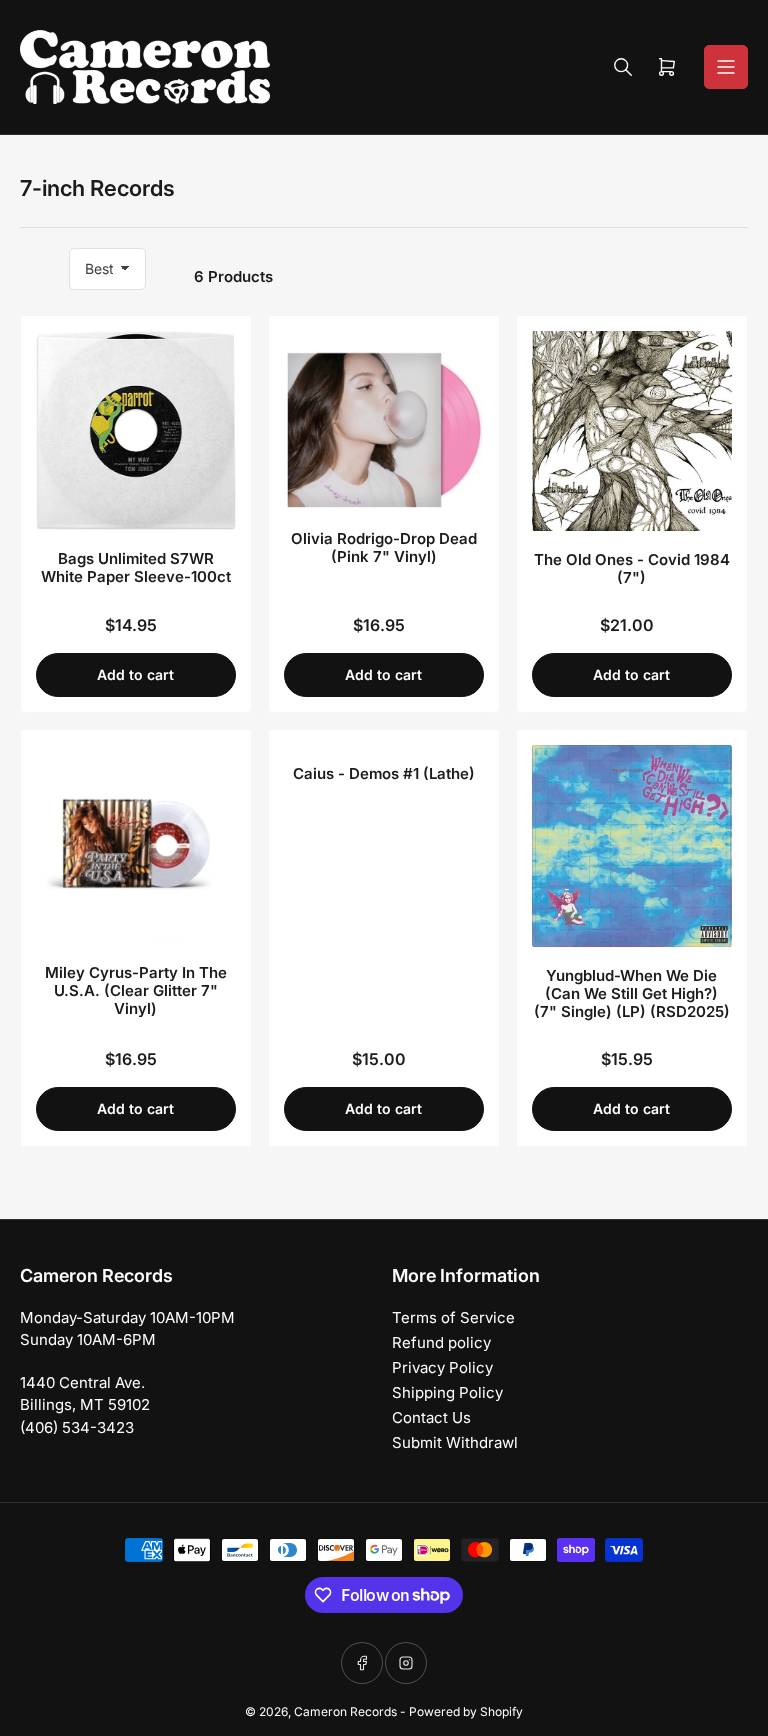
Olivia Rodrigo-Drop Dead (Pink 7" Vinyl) (384, 547)
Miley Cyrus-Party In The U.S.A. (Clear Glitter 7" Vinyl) (136, 990)
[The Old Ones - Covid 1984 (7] (632, 431)
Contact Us (431, 1417)
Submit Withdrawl (455, 1442)
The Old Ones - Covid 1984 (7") (632, 568)
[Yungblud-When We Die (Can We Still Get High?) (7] (632, 846)
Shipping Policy (447, 1392)
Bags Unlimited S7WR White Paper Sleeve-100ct (136, 567)
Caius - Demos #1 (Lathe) (384, 773)
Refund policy (441, 1342)
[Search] (623, 67)
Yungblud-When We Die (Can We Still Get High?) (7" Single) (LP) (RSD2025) (632, 993)
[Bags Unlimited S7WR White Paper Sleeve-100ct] (136, 431)
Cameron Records (345, 1711)
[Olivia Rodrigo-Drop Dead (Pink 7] (384, 420)
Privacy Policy (442, 1367)
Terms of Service (453, 1317)
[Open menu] (726, 67)
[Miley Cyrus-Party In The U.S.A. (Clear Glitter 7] (136, 844)
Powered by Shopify (466, 1711)
